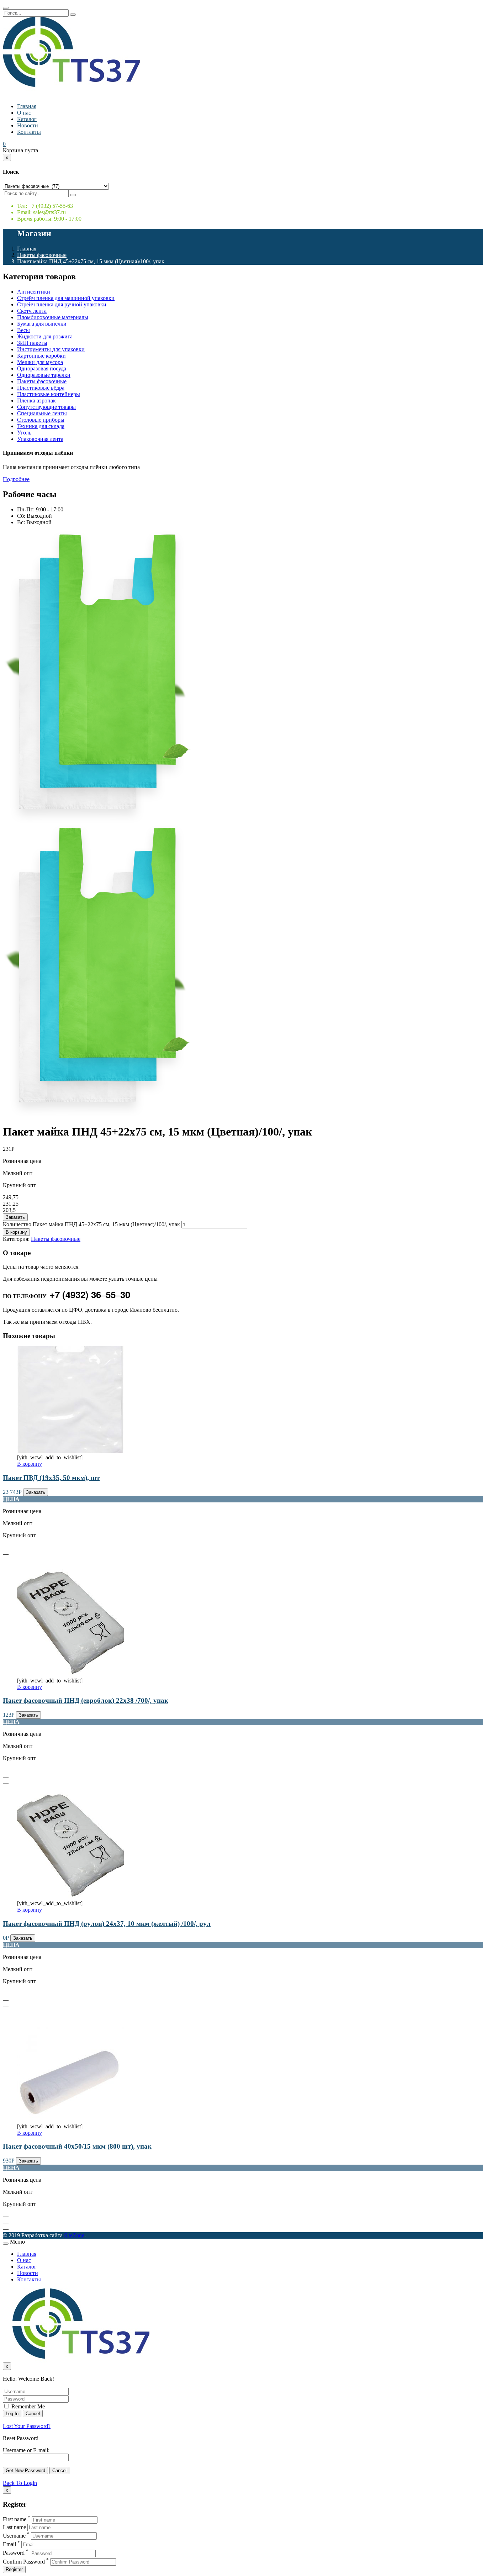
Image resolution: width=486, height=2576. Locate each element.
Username (14, 2536)
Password (14, 2553)
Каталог (27, 119)
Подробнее (16, 479)
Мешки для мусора (40, 362)
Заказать (15, 1217)
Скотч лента (32, 311)
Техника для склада (41, 426)
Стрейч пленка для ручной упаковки (62, 304)
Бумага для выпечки (42, 324)
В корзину (16, 1232)
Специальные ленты (42, 413)
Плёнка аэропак (36, 401)
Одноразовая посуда (42, 368)
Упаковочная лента (40, 439)
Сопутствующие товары (46, 407)
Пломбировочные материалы (53, 317)
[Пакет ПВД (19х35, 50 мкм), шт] (70, 1451)
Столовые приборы (41, 420)
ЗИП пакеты (32, 343)
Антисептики (34, 292)
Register (14, 2569)
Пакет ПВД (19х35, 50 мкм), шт (51, 1478)
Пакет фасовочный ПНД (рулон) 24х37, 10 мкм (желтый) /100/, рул (107, 1924)
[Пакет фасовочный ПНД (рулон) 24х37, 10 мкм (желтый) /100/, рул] (70, 1897)
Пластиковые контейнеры (49, 394)
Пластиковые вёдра (41, 388)
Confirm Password (24, 2562)
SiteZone (74, 2235)
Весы (23, 330)
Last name (14, 2527)
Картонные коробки (41, 356)
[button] (4, 144)
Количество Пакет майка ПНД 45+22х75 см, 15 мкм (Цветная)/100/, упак (91, 1224)
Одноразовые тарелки (44, 375)
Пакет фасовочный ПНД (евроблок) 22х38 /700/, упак (86, 1700)
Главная (27, 106)
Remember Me (27, 2406)
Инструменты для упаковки (51, 349)
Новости (28, 125)
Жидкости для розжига (45, 336)
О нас (24, 113)
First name (15, 2520)
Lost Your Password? (27, 2426)
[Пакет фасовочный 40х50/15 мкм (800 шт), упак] (70, 2120)
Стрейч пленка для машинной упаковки (66, 298)
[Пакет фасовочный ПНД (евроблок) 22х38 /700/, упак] (70, 1674)
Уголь (24, 433)
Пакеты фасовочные (42, 255)
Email (9, 2544)
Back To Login (20, 2483)
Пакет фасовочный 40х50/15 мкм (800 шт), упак (77, 2146)
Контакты (29, 132)
